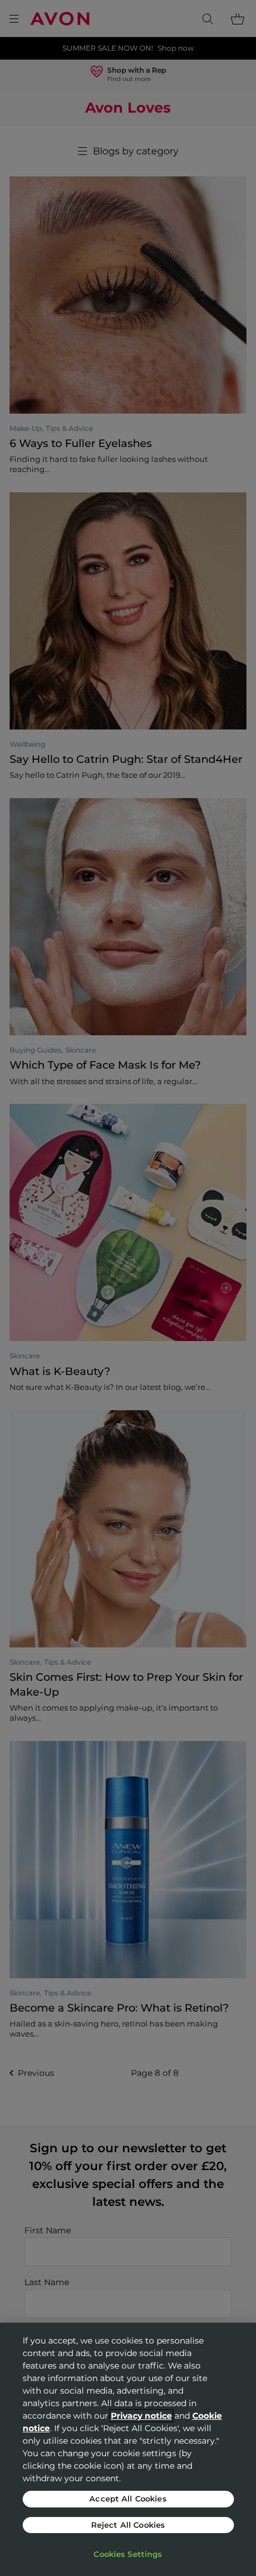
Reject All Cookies (128, 2525)
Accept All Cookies (128, 2499)
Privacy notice (141, 2416)
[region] (128, 2449)
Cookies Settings (128, 2554)
